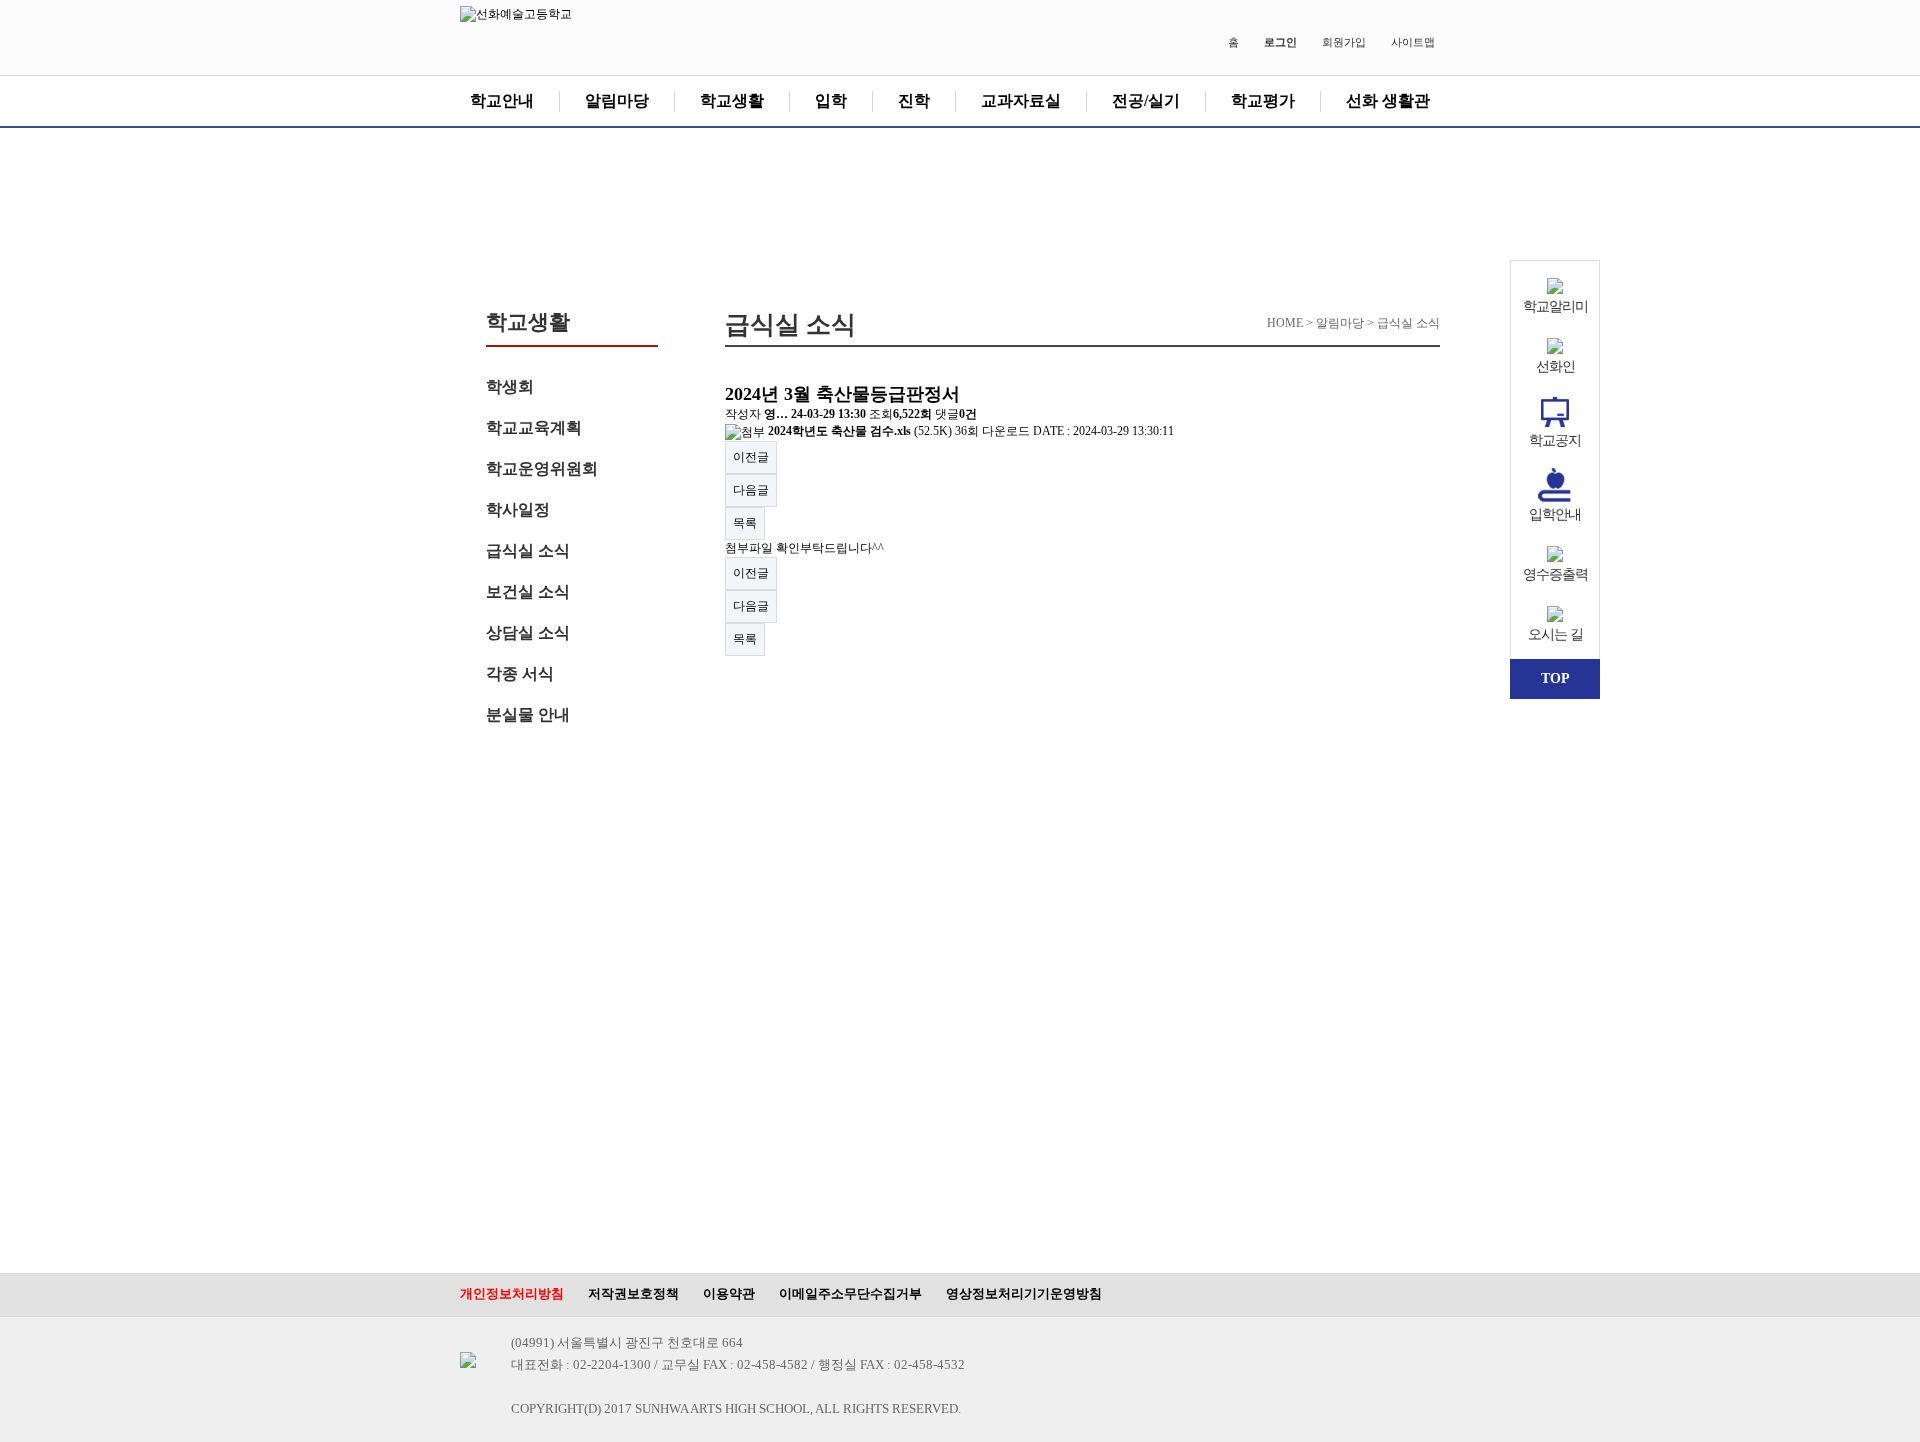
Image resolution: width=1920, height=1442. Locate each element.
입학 (831, 100)
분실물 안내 (528, 714)
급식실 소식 (528, 550)
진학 (914, 100)
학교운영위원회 (542, 468)
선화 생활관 (1388, 100)
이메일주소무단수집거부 (850, 1293)
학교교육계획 (534, 427)
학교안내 (502, 100)
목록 (745, 523)
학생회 (510, 386)
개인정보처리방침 (512, 1293)
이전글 (751, 457)
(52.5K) (861, 431)
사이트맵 (1413, 42)
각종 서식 (520, 673)
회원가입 (1344, 42)
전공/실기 (1146, 100)
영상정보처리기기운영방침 (1024, 1293)
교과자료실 (1021, 100)
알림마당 (617, 100)
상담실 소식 (528, 632)
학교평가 (1263, 100)
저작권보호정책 (633, 1293)
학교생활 (732, 100)
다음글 (751, 490)
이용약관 (729, 1293)
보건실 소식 (528, 591)
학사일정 (518, 509)
